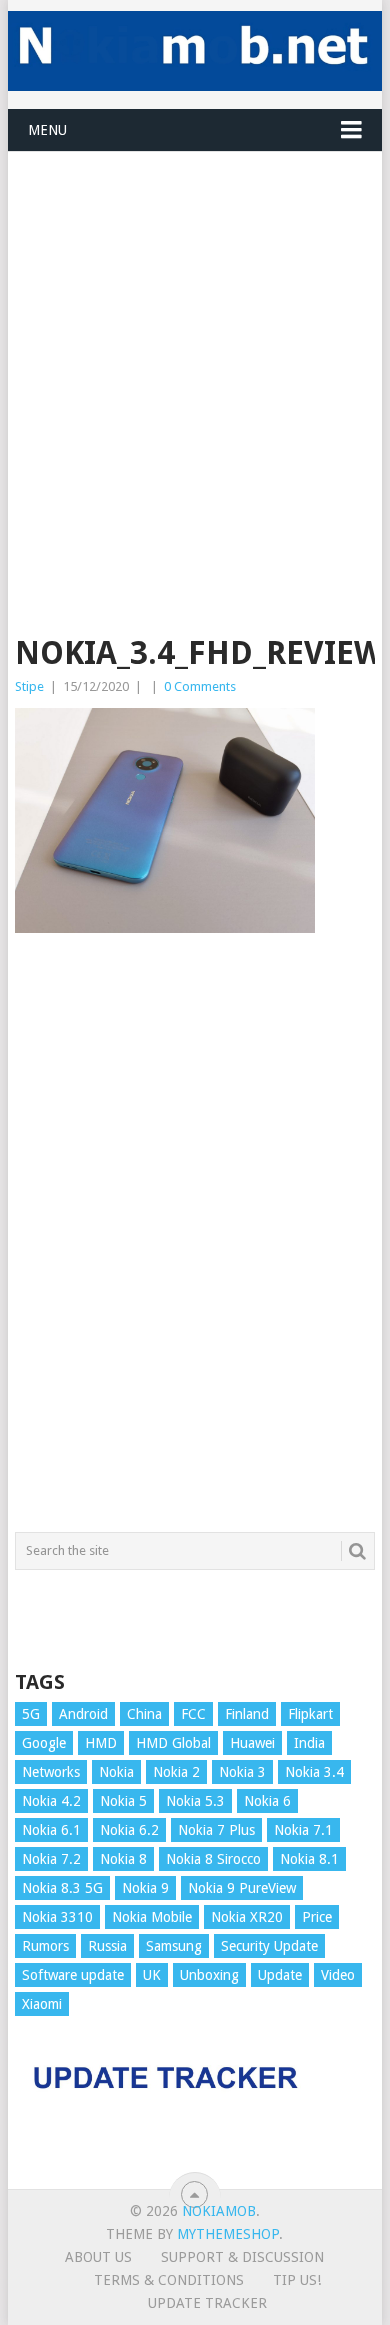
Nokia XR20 (247, 1917)
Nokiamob (219, 2211)
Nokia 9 (145, 1888)
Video (338, 1975)
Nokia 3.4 (314, 1772)
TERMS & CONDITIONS (169, 2280)
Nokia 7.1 (303, 1830)
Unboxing (209, 1975)
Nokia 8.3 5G (62, 1888)
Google (44, 1743)
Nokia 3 (242, 1772)
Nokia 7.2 (51, 1859)
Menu (47, 130)
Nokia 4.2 (51, 1801)
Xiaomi (42, 2004)
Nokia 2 (176, 1772)
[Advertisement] (195, 347)
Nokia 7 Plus (216, 1830)
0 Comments (200, 686)
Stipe (29, 686)
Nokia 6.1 (51, 1830)
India (309, 1743)
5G (31, 1714)
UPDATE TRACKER (207, 2303)
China (144, 1714)
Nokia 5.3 (195, 1801)
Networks (51, 1772)
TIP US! (297, 2280)
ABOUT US (98, 2257)
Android (83, 1714)
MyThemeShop (228, 2234)
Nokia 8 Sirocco (213, 1859)
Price (317, 1917)
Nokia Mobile (152, 1917)
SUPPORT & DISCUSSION (242, 2257)
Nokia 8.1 (309, 1859)
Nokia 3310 (57, 1917)
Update (280, 1975)
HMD (101, 1743)
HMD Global (173, 1743)
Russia (107, 1946)
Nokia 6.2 (129, 1830)
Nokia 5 (123, 1801)
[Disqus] (194, 1242)
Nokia (116, 1772)
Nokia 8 (123, 1859)
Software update (73, 1975)
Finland (247, 1714)
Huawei (252, 1743)
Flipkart (310, 1714)
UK (152, 1975)
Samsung (174, 1946)
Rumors (45, 1946)
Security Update (269, 1946)
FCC (193, 1714)
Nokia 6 (267, 1801)
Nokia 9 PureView (242, 1888)
